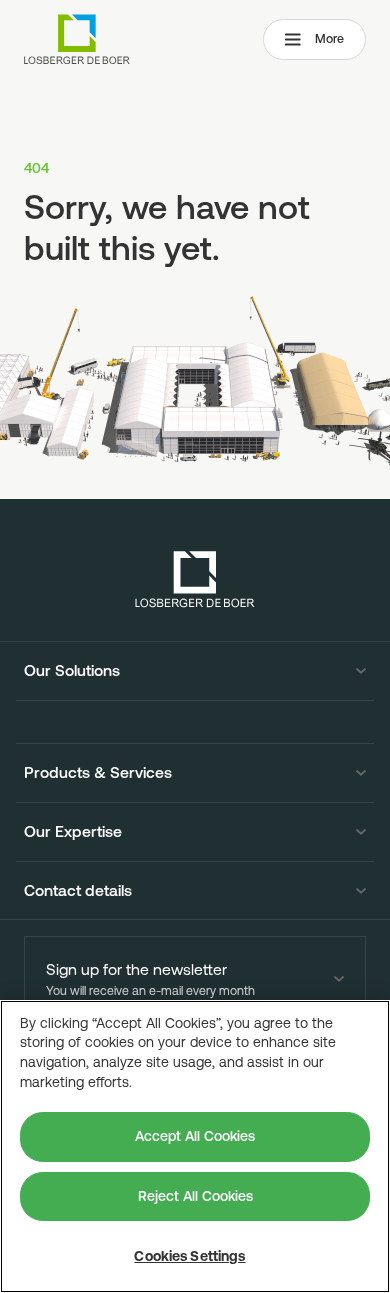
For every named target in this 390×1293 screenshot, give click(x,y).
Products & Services (98, 773)
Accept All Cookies (195, 1136)
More (329, 39)
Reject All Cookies (195, 1196)
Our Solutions (72, 671)
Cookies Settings (189, 1256)
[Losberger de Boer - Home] (195, 579)
